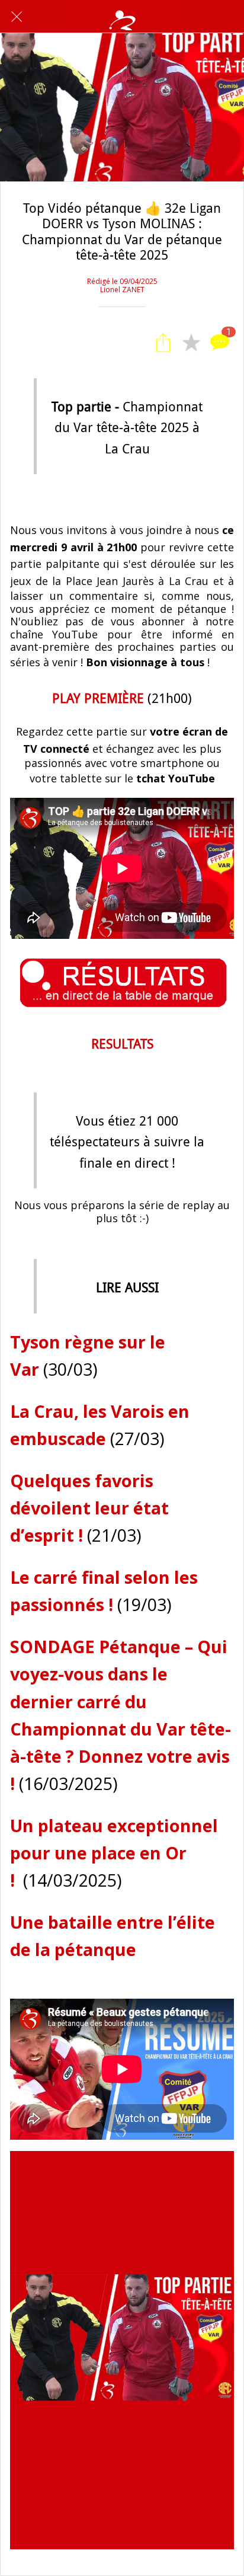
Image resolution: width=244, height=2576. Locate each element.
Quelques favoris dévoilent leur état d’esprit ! (89, 1508)
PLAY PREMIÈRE (98, 699)
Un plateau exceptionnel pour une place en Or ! (114, 1853)
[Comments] (220, 343)
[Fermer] (17, 17)
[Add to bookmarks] (191, 343)
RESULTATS (122, 1044)
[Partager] (163, 343)
